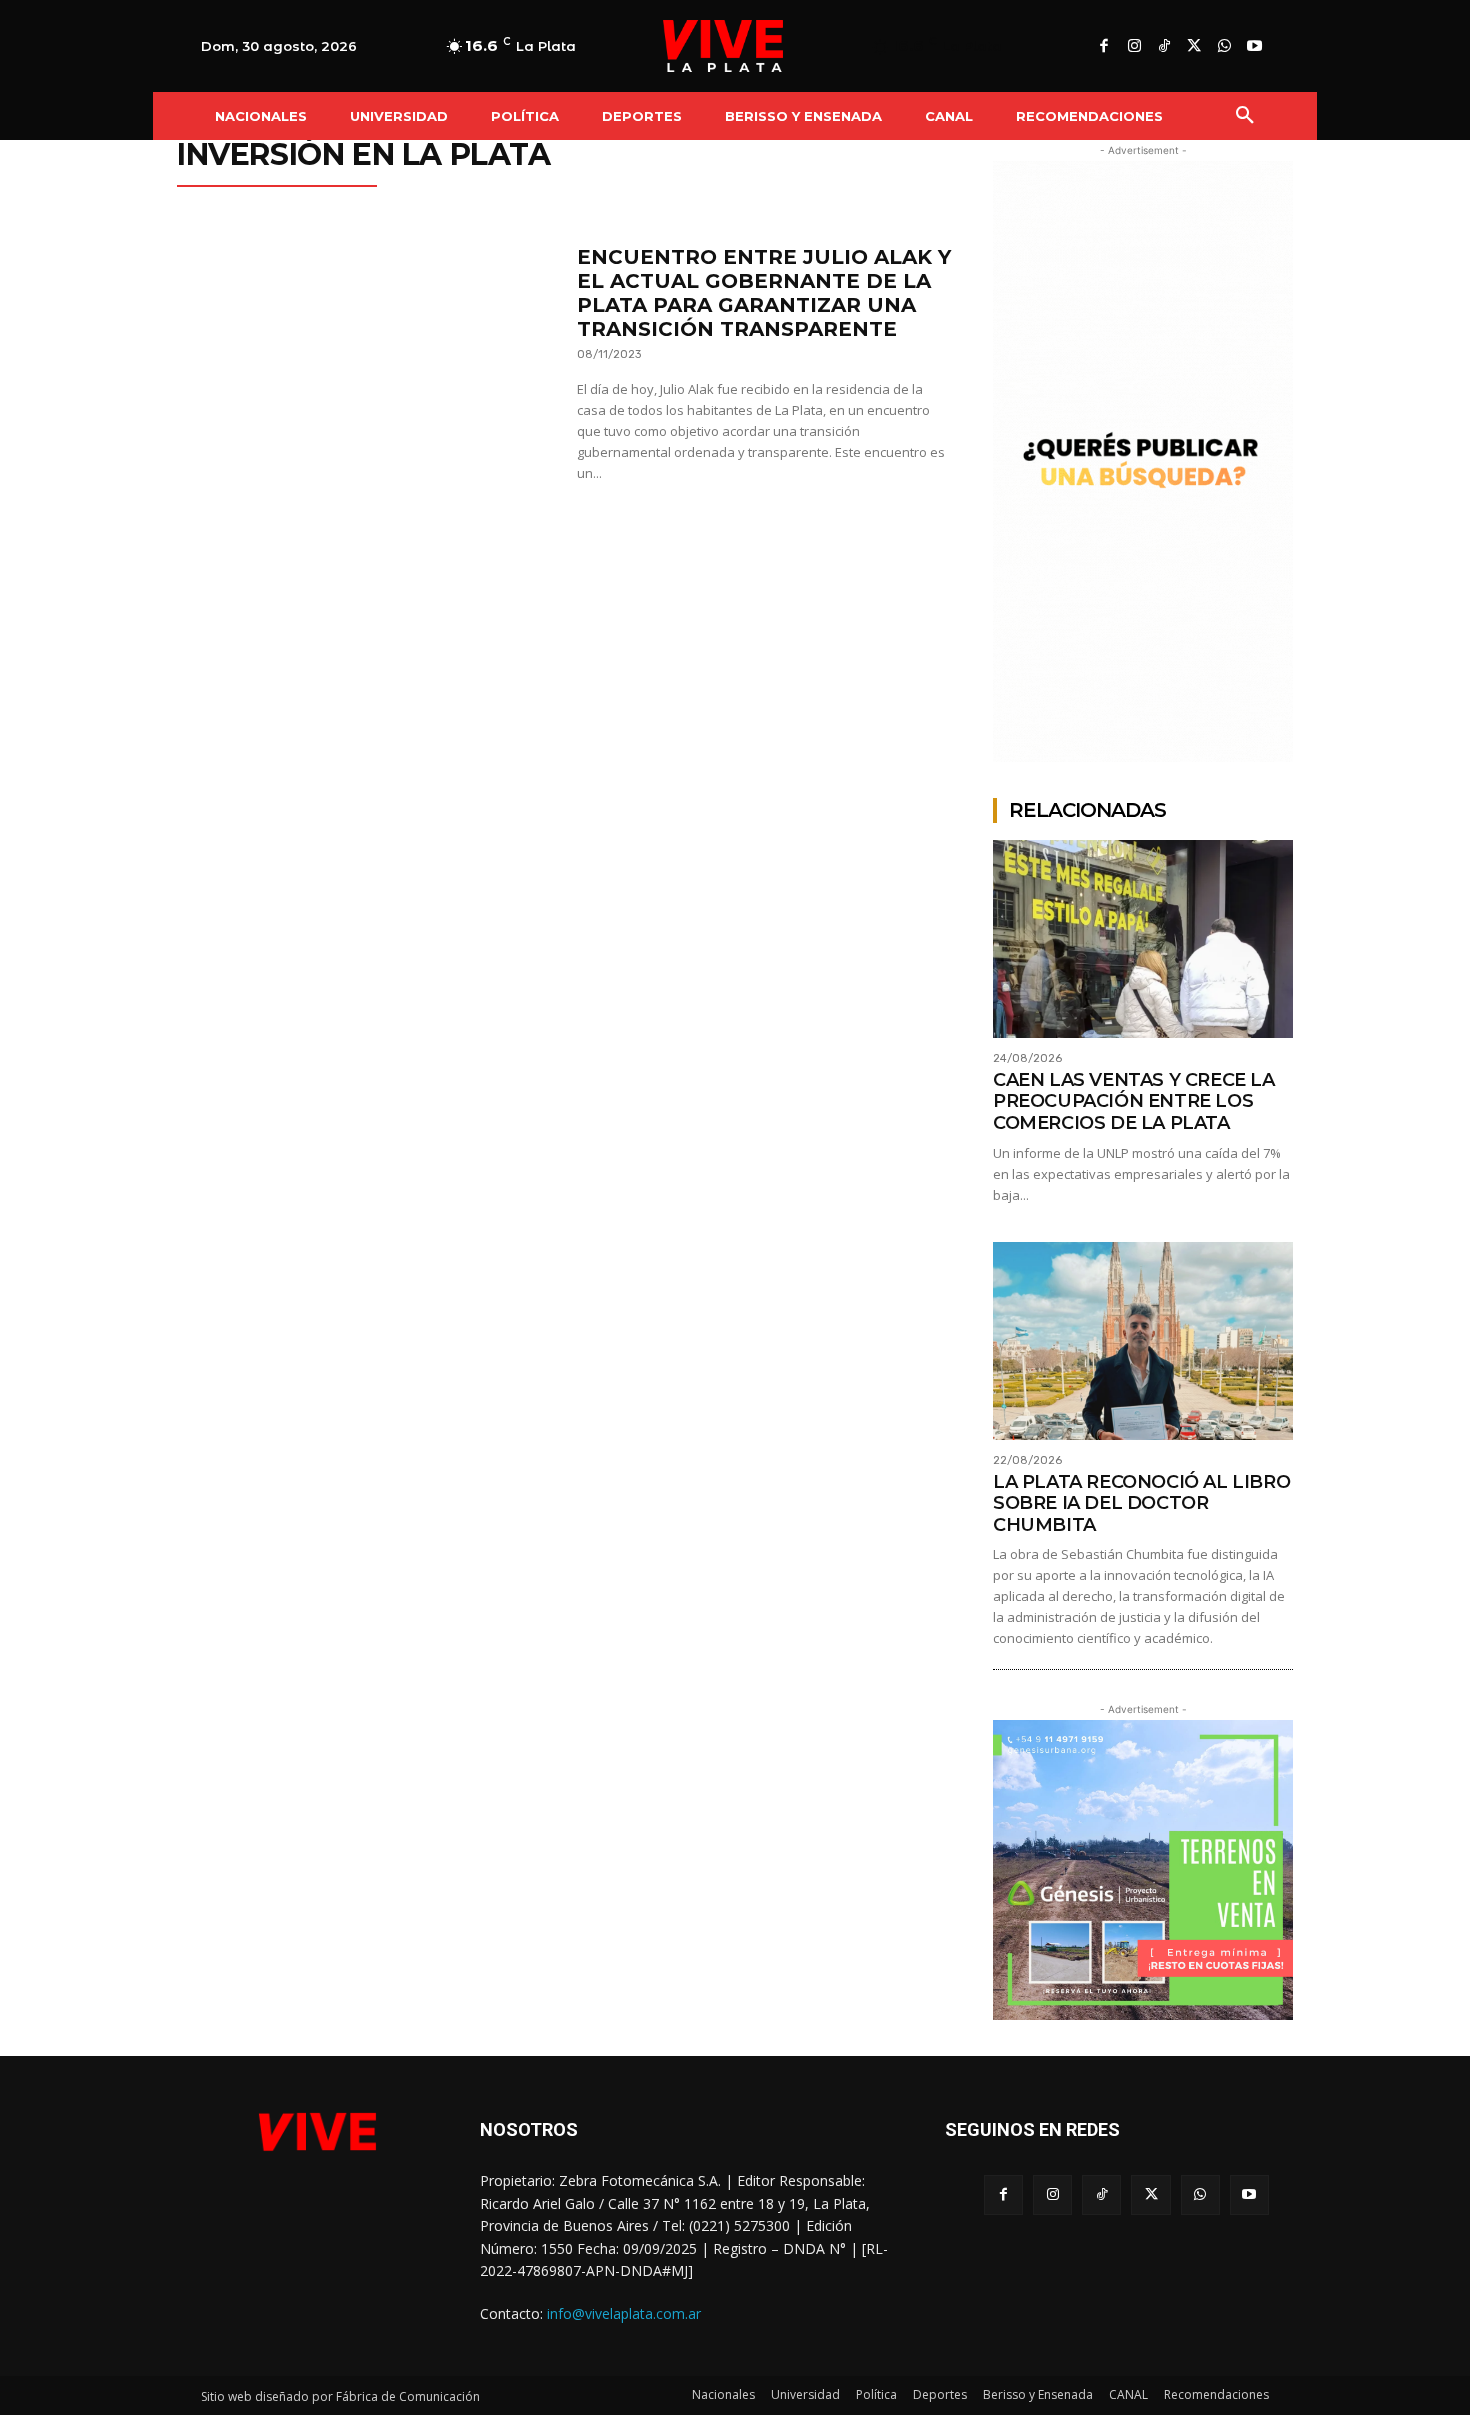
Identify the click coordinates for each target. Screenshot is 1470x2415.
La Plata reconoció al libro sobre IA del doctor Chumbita (1141, 1503)
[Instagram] (1134, 47)
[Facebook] (1104, 47)
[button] (1245, 116)
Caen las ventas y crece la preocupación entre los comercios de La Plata (1134, 1101)
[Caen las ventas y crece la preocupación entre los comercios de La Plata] (1143, 939)
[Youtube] (1254, 47)
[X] (1194, 47)
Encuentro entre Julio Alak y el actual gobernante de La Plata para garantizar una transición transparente (764, 293)
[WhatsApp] (1224, 47)
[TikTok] (1164, 47)
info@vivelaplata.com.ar (624, 2313)
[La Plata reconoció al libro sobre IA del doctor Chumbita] (1143, 1341)
